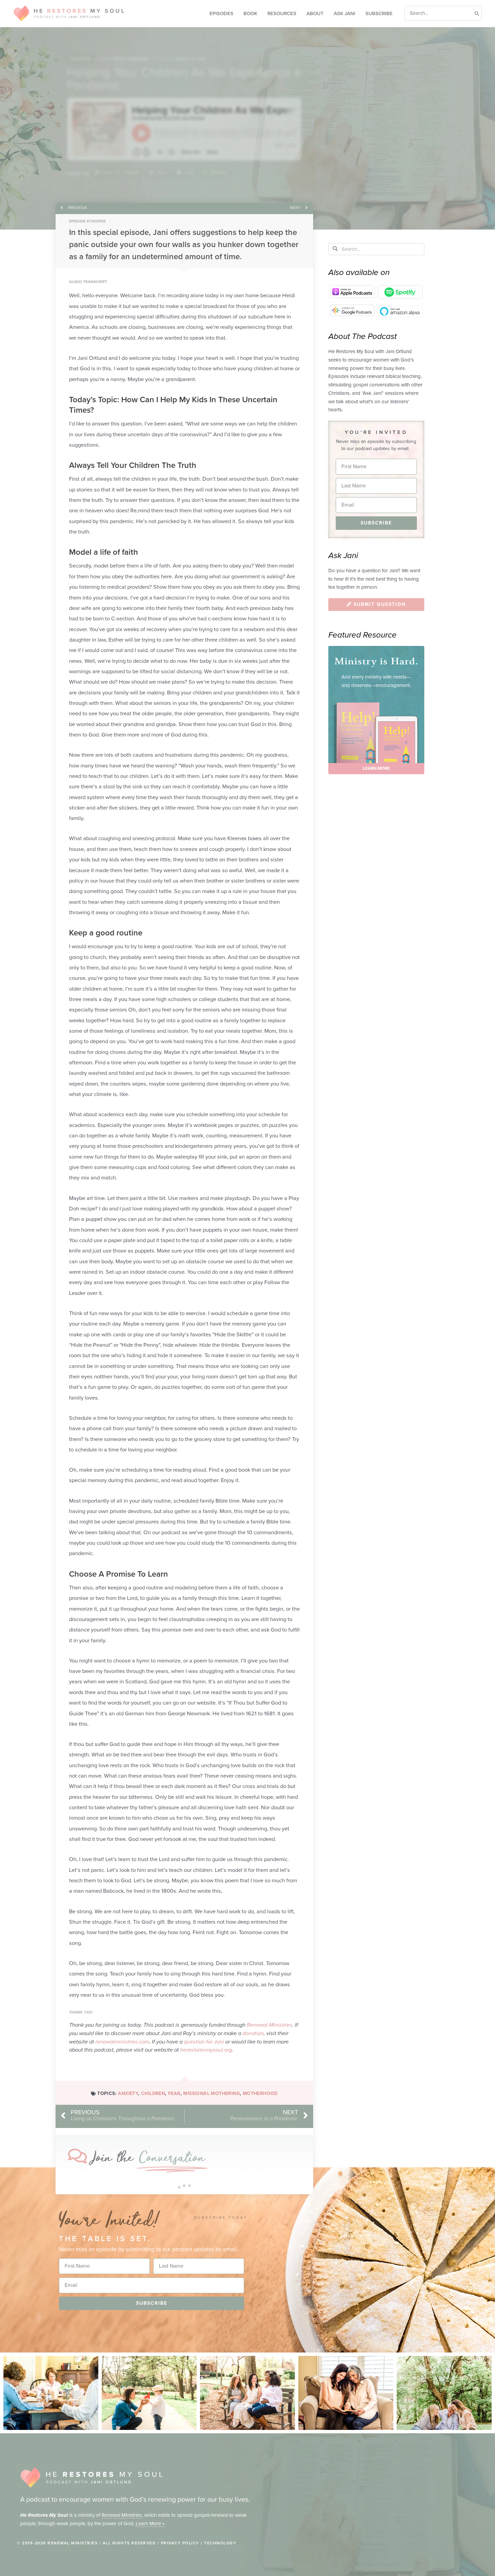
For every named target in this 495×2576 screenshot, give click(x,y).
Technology (220, 2543)
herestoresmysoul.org (206, 2050)
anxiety (128, 2093)
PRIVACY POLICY (180, 2543)
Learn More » (150, 2523)
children (153, 2093)
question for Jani (204, 2042)
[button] (117, 173)
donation (253, 2033)
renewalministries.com (122, 2042)
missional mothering (211, 2093)
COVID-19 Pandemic (130, 59)
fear (174, 2093)
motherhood (260, 2093)
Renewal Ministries (270, 2025)
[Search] (477, 13)
